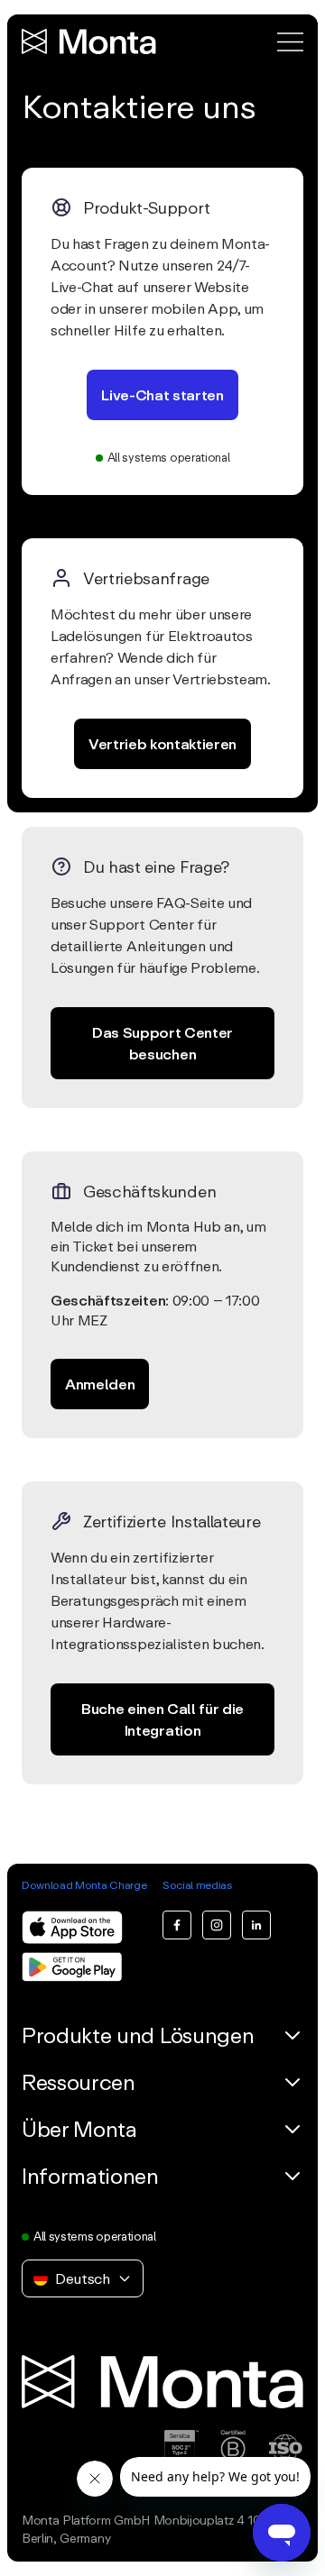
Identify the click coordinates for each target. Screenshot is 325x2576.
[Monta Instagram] (217, 1925)
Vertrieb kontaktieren (162, 744)
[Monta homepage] (90, 41)
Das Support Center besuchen (162, 1043)
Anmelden (100, 1384)
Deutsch (83, 2278)
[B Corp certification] (233, 2451)
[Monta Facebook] (177, 1925)
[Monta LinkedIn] (256, 1925)
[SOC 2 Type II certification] (181, 2451)
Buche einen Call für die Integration (162, 1719)
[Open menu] (290, 42)
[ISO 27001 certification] (285, 2451)
